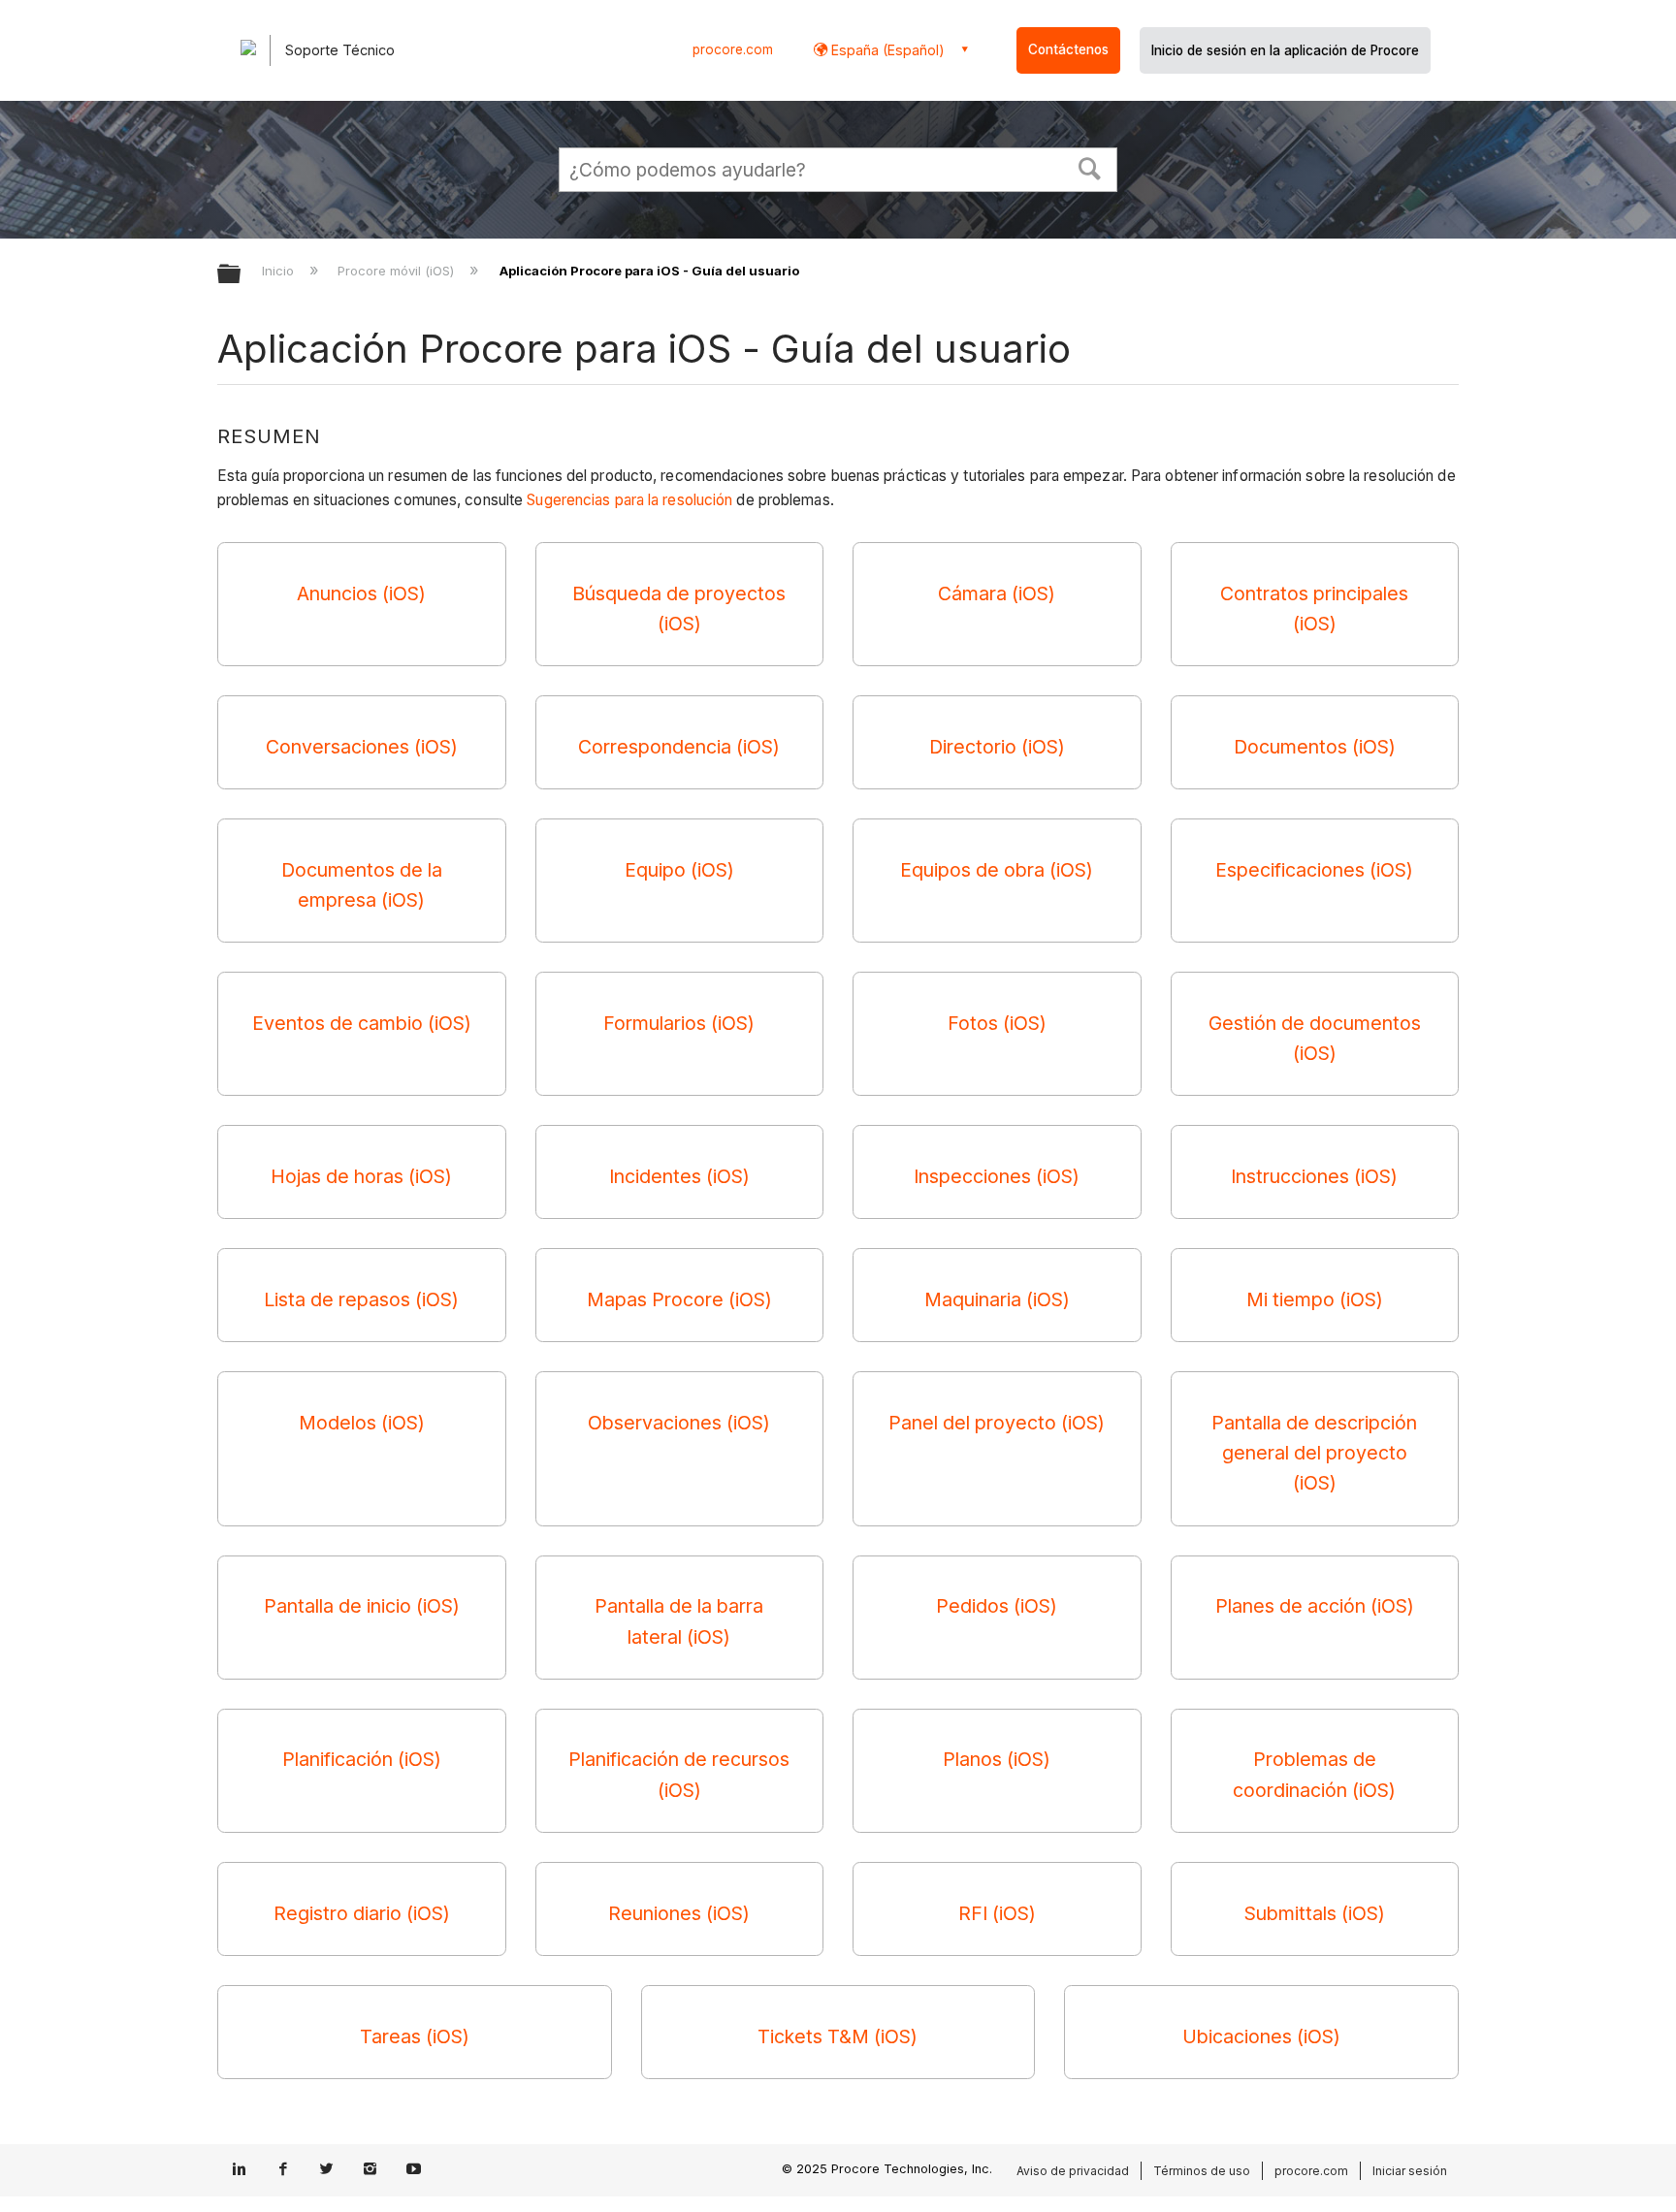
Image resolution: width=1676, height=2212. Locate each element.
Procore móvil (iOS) (398, 271)
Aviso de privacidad (1073, 2171)
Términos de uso (1202, 2171)
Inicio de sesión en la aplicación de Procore (1285, 50)
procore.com (733, 49)
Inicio (280, 271)
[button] (1090, 167)
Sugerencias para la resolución (629, 500)
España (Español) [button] (886, 50)
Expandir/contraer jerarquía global (242, 275)
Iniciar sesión (1410, 2171)
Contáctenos (1068, 49)
